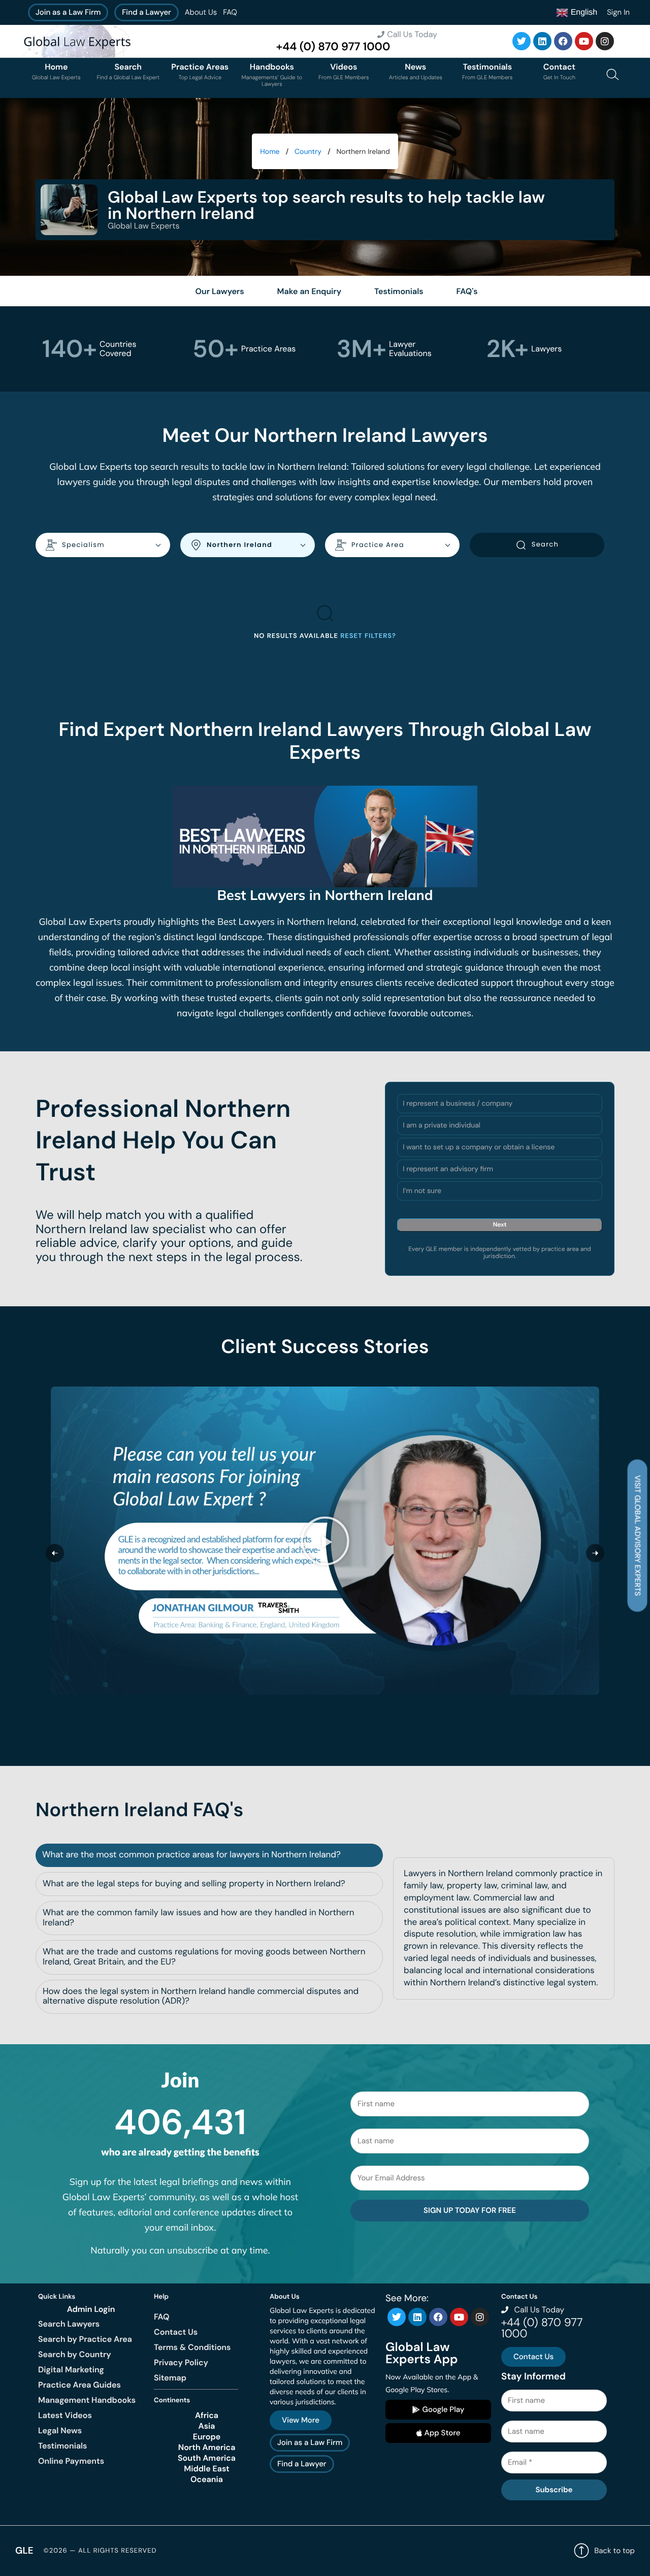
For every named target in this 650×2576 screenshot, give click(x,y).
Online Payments (71, 2461)
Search (545, 544)
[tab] (209, 1855)
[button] (325, 1540)
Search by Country (75, 2354)
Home (270, 152)
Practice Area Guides (79, 2385)
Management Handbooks (87, 2400)
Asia (207, 2426)
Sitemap (170, 2378)
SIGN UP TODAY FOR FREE (470, 2210)
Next (500, 1225)
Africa (207, 2416)
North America (207, 2448)
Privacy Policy (181, 2362)
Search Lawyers (69, 2324)
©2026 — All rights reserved (100, 2551)
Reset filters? (368, 636)
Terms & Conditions (192, 2347)
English (583, 12)
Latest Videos (65, 2415)
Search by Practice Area (85, 2339)
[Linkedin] (542, 41)
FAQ (230, 12)
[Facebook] (563, 41)
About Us (201, 12)
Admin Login (91, 2309)
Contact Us (176, 2332)
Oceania (207, 2480)
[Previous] (55, 1553)
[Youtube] (584, 41)
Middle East (207, 2469)
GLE (24, 2550)
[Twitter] (522, 41)
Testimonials (62, 2446)
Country (308, 152)
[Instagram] (605, 41)
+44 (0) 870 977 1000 (333, 47)
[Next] (595, 1553)
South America (207, 2458)
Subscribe (554, 2490)
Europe (207, 2437)
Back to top (614, 2551)
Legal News (60, 2430)
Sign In (618, 12)
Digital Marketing (71, 2370)
